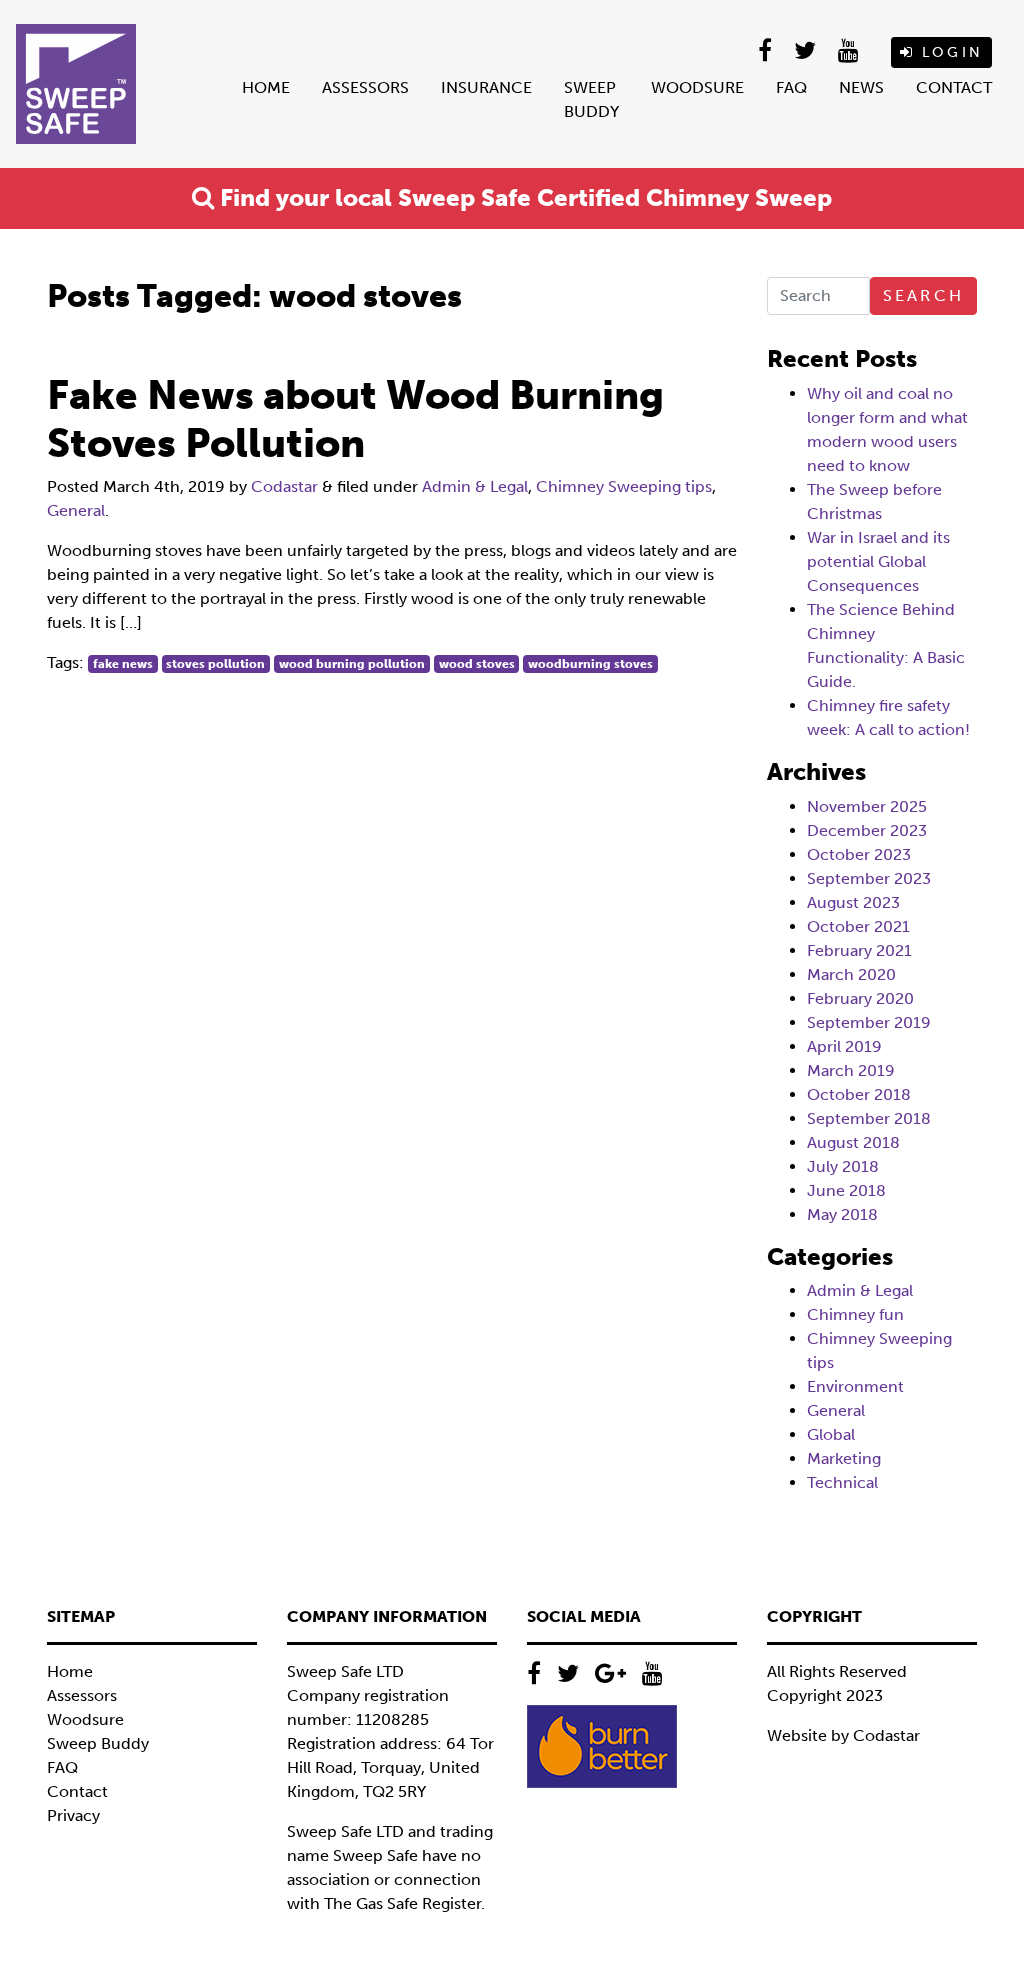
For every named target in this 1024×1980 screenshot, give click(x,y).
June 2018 (846, 1190)
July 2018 (843, 1166)
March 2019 (851, 1070)
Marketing (844, 1458)
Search (923, 295)
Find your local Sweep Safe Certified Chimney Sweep (523, 197)
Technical (842, 1482)
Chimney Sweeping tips (624, 486)
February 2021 (859, 950)
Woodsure (697, 87)
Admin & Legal (475, 486)
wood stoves (477, 664)
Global (831, 1434)
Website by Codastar (843, 1735)
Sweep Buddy (591, 99)
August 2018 (853, 1142)
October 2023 (859, 854)
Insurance (486, 87)
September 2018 (869, 1118)
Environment (855, 1386)
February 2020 (860, 998)
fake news (123, 664)
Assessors (365, 87)
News (861, 87)
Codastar (284, 486)
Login (949, 52)
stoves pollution (215, 664)
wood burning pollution (352, 664)
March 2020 (851, 974)
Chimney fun (855, 1314)
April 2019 (844, 1046)
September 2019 (869, 1022)
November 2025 (867, 806)
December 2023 (867, 830)
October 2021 (858, 926)
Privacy (73, 1815)
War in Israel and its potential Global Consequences (878, 561)
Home (266, 87)
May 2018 (842, 1214)
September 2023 (869, 878)
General (76, 510)
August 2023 (853, 902)
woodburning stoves (590, 664)
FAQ (791, 87)
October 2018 (859, 1094)
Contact (954, 87)
